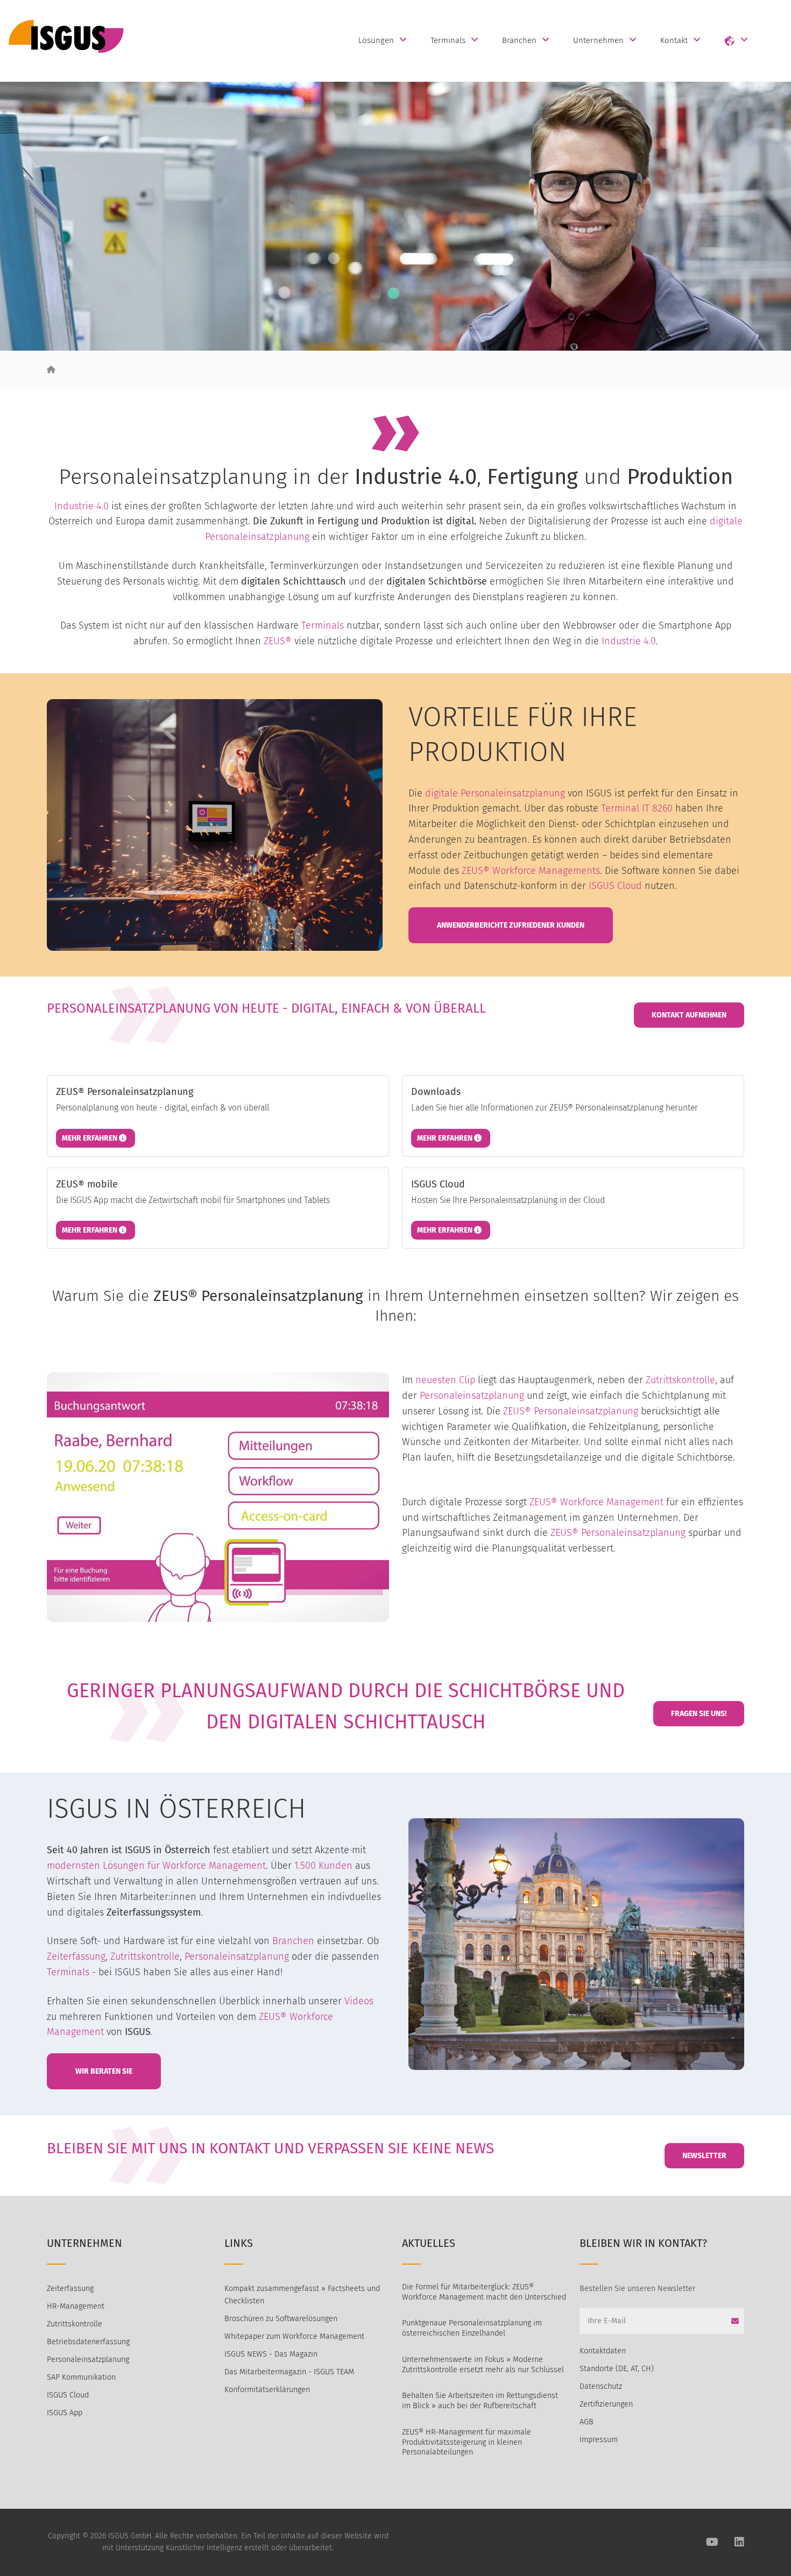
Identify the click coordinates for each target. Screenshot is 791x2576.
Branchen (519, 40)
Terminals (448, 40)
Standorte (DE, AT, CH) (617, 2369)
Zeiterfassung (76, 1956)
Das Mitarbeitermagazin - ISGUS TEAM (289, 2372)
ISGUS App (65, 2413)
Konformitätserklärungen (267, 2390)
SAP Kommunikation (81, 2377)
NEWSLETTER (704, 2156)
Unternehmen (598, 40)
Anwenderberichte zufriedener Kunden (511, 925)
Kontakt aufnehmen (689, 1015)
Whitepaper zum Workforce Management (294, 2336)
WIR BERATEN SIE (104, 2071)
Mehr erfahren (90, 1138)
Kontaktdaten (603, 2351)
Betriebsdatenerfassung (88, 2342)
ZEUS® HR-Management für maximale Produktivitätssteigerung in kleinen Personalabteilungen (467, 2442)
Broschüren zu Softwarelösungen (281, 2319)
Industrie (74, 506)
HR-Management (76, 2306)
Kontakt (674, 40)
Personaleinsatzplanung (257, 537)
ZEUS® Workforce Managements (531, 871)
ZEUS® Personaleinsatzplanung (571, 1411)
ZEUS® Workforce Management (596, 1502)
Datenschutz (601, 2386)
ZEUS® (278, 641)
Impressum (599, 2440)
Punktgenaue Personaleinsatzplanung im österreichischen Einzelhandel (472, 2328)
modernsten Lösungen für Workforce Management (156, 1866)
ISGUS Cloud (615, 886)
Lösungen (376, 40)
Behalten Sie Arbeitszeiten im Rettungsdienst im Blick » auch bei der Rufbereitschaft (480, 2401)
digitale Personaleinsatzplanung (495, 793)
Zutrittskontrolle (680, 1380)
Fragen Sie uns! (699, 1714)
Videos (359, 2001)
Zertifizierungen (606, 2404)
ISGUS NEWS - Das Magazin (271, 2354)
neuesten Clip (445, 1380)
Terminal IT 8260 (637, 808)
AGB (587, 2422)
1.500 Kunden (323, 1866)
